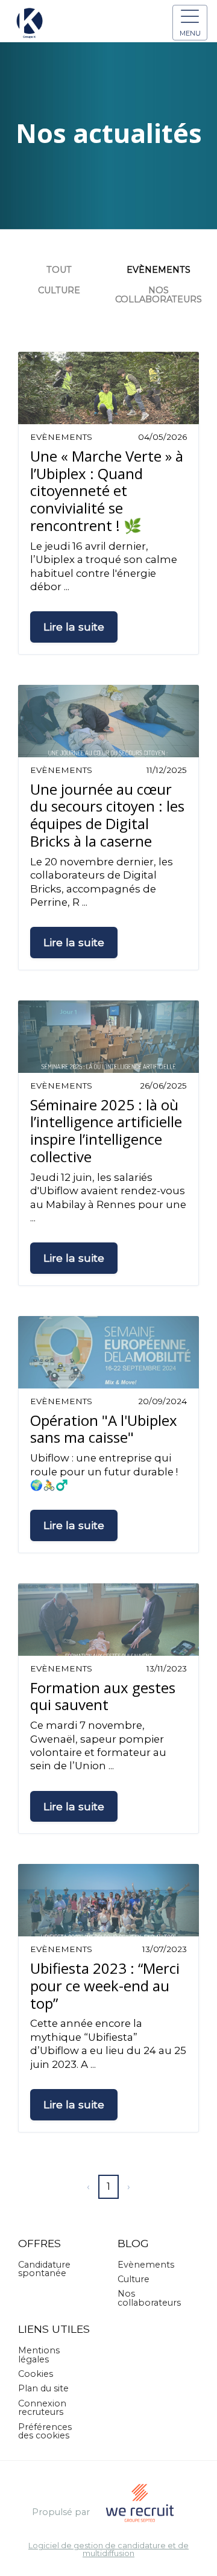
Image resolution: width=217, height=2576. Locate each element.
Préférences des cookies (45, 2431)
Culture (59, 290)
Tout (59, 270)
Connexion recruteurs (42, 2408)
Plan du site (43, 2388)
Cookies (36, 2374)
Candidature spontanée (44, 2269)
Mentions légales (39, 2355)
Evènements (159, 270)
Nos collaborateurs (159, 294)
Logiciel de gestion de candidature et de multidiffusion (108, 2550)
